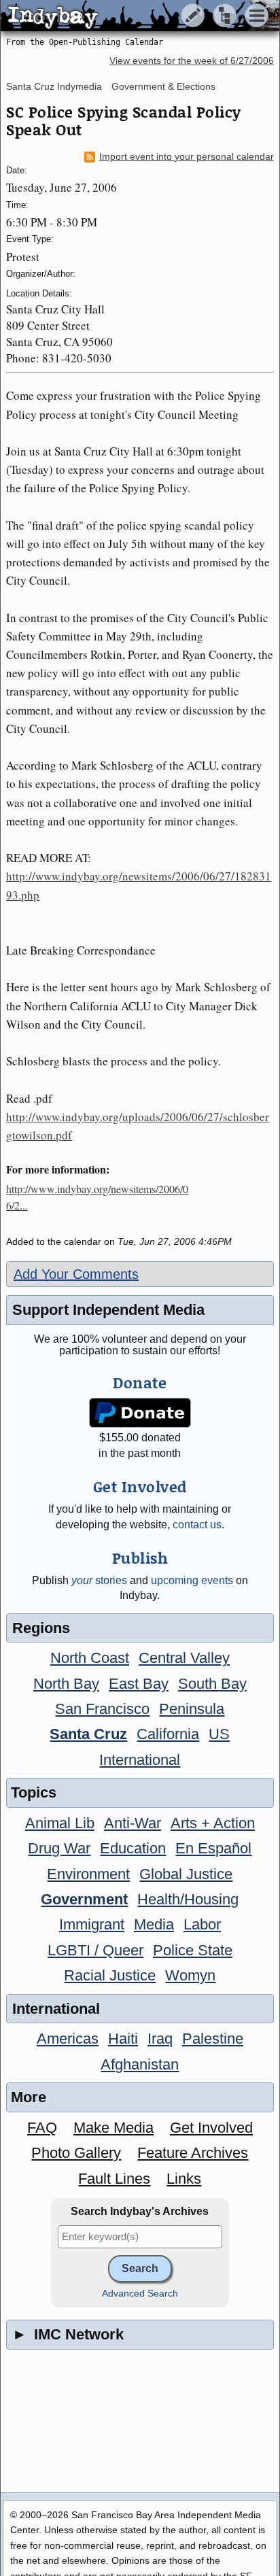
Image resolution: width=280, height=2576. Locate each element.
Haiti (123, 2039)
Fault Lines (114, 2179)
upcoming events (192, 1580)
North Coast (90, 1658)
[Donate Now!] (140, 1413)
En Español (213, 1848)
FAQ (42, 2128)
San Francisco (102, 1709)
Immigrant (92, 1924)
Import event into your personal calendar (187, 157)
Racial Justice (110, 1975)
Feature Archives (193, 2153)
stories (99, 1580)
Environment (88, 1874)
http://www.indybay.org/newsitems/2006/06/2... (97, 1197)
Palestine (213, 2039)
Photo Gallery (76, 2153)
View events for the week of (192, 61)
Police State (193, 1950)
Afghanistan (140, 2064)
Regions (41, 1628)
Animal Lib (60, 1823)
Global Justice (186, 1874)
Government (84, 1899)
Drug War (59, 1848)
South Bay (212, 1684)
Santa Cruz (88, 1734)
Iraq (160, 2039)
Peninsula (192, 1709)
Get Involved (211, 2128)
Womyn (190, 1975)
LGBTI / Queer (95, 1950)
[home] (127, 16)
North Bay (66, 1684)
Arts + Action (213, 1823)
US (219, 1734)
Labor (202, 1924)
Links (184, 2179)
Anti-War (133, 1823)
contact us (197, 1525)
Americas (68, 2039)
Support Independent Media (108, 1310)
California (168, 1734)
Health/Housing (188, 1899)
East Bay (139, 1684)
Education (133, 1848)
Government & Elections (163, 86)
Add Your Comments (76, 1274)
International (140, 1760)
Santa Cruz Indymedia (54, 86)
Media (154, 1924)
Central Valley (184, 1658)
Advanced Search (140, 2294)
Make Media (113, 2128)
